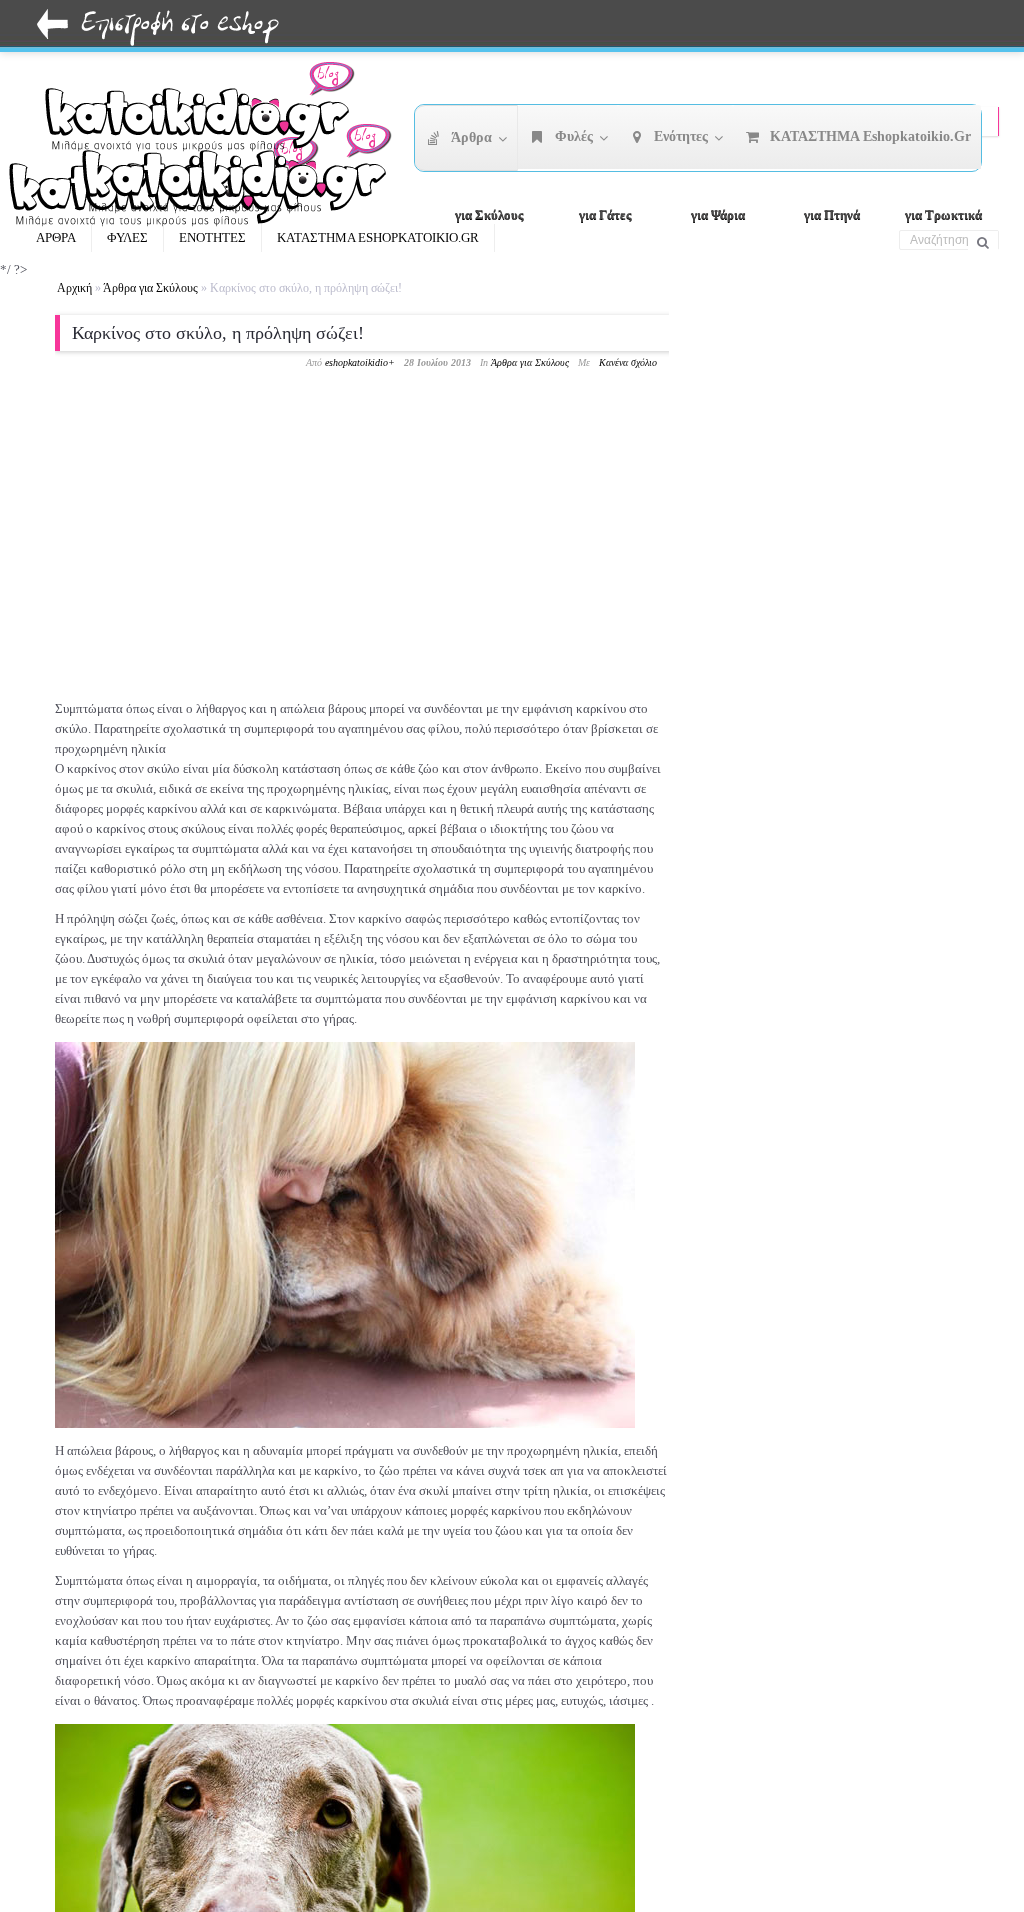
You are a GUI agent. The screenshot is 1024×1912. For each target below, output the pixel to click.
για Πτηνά (832, 214)
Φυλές (127, 237)
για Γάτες (605, 214)
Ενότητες (212, 237)
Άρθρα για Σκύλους (150, 288)
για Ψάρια (718, 214)
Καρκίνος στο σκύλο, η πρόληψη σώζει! (218, 333)
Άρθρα (56, 237)
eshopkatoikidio (356, 362)
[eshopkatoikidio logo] (244, 175)
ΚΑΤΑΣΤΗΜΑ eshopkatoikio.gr (378, 237)
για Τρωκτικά (943, 214)
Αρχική (74, 288)
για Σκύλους (489, 214)
